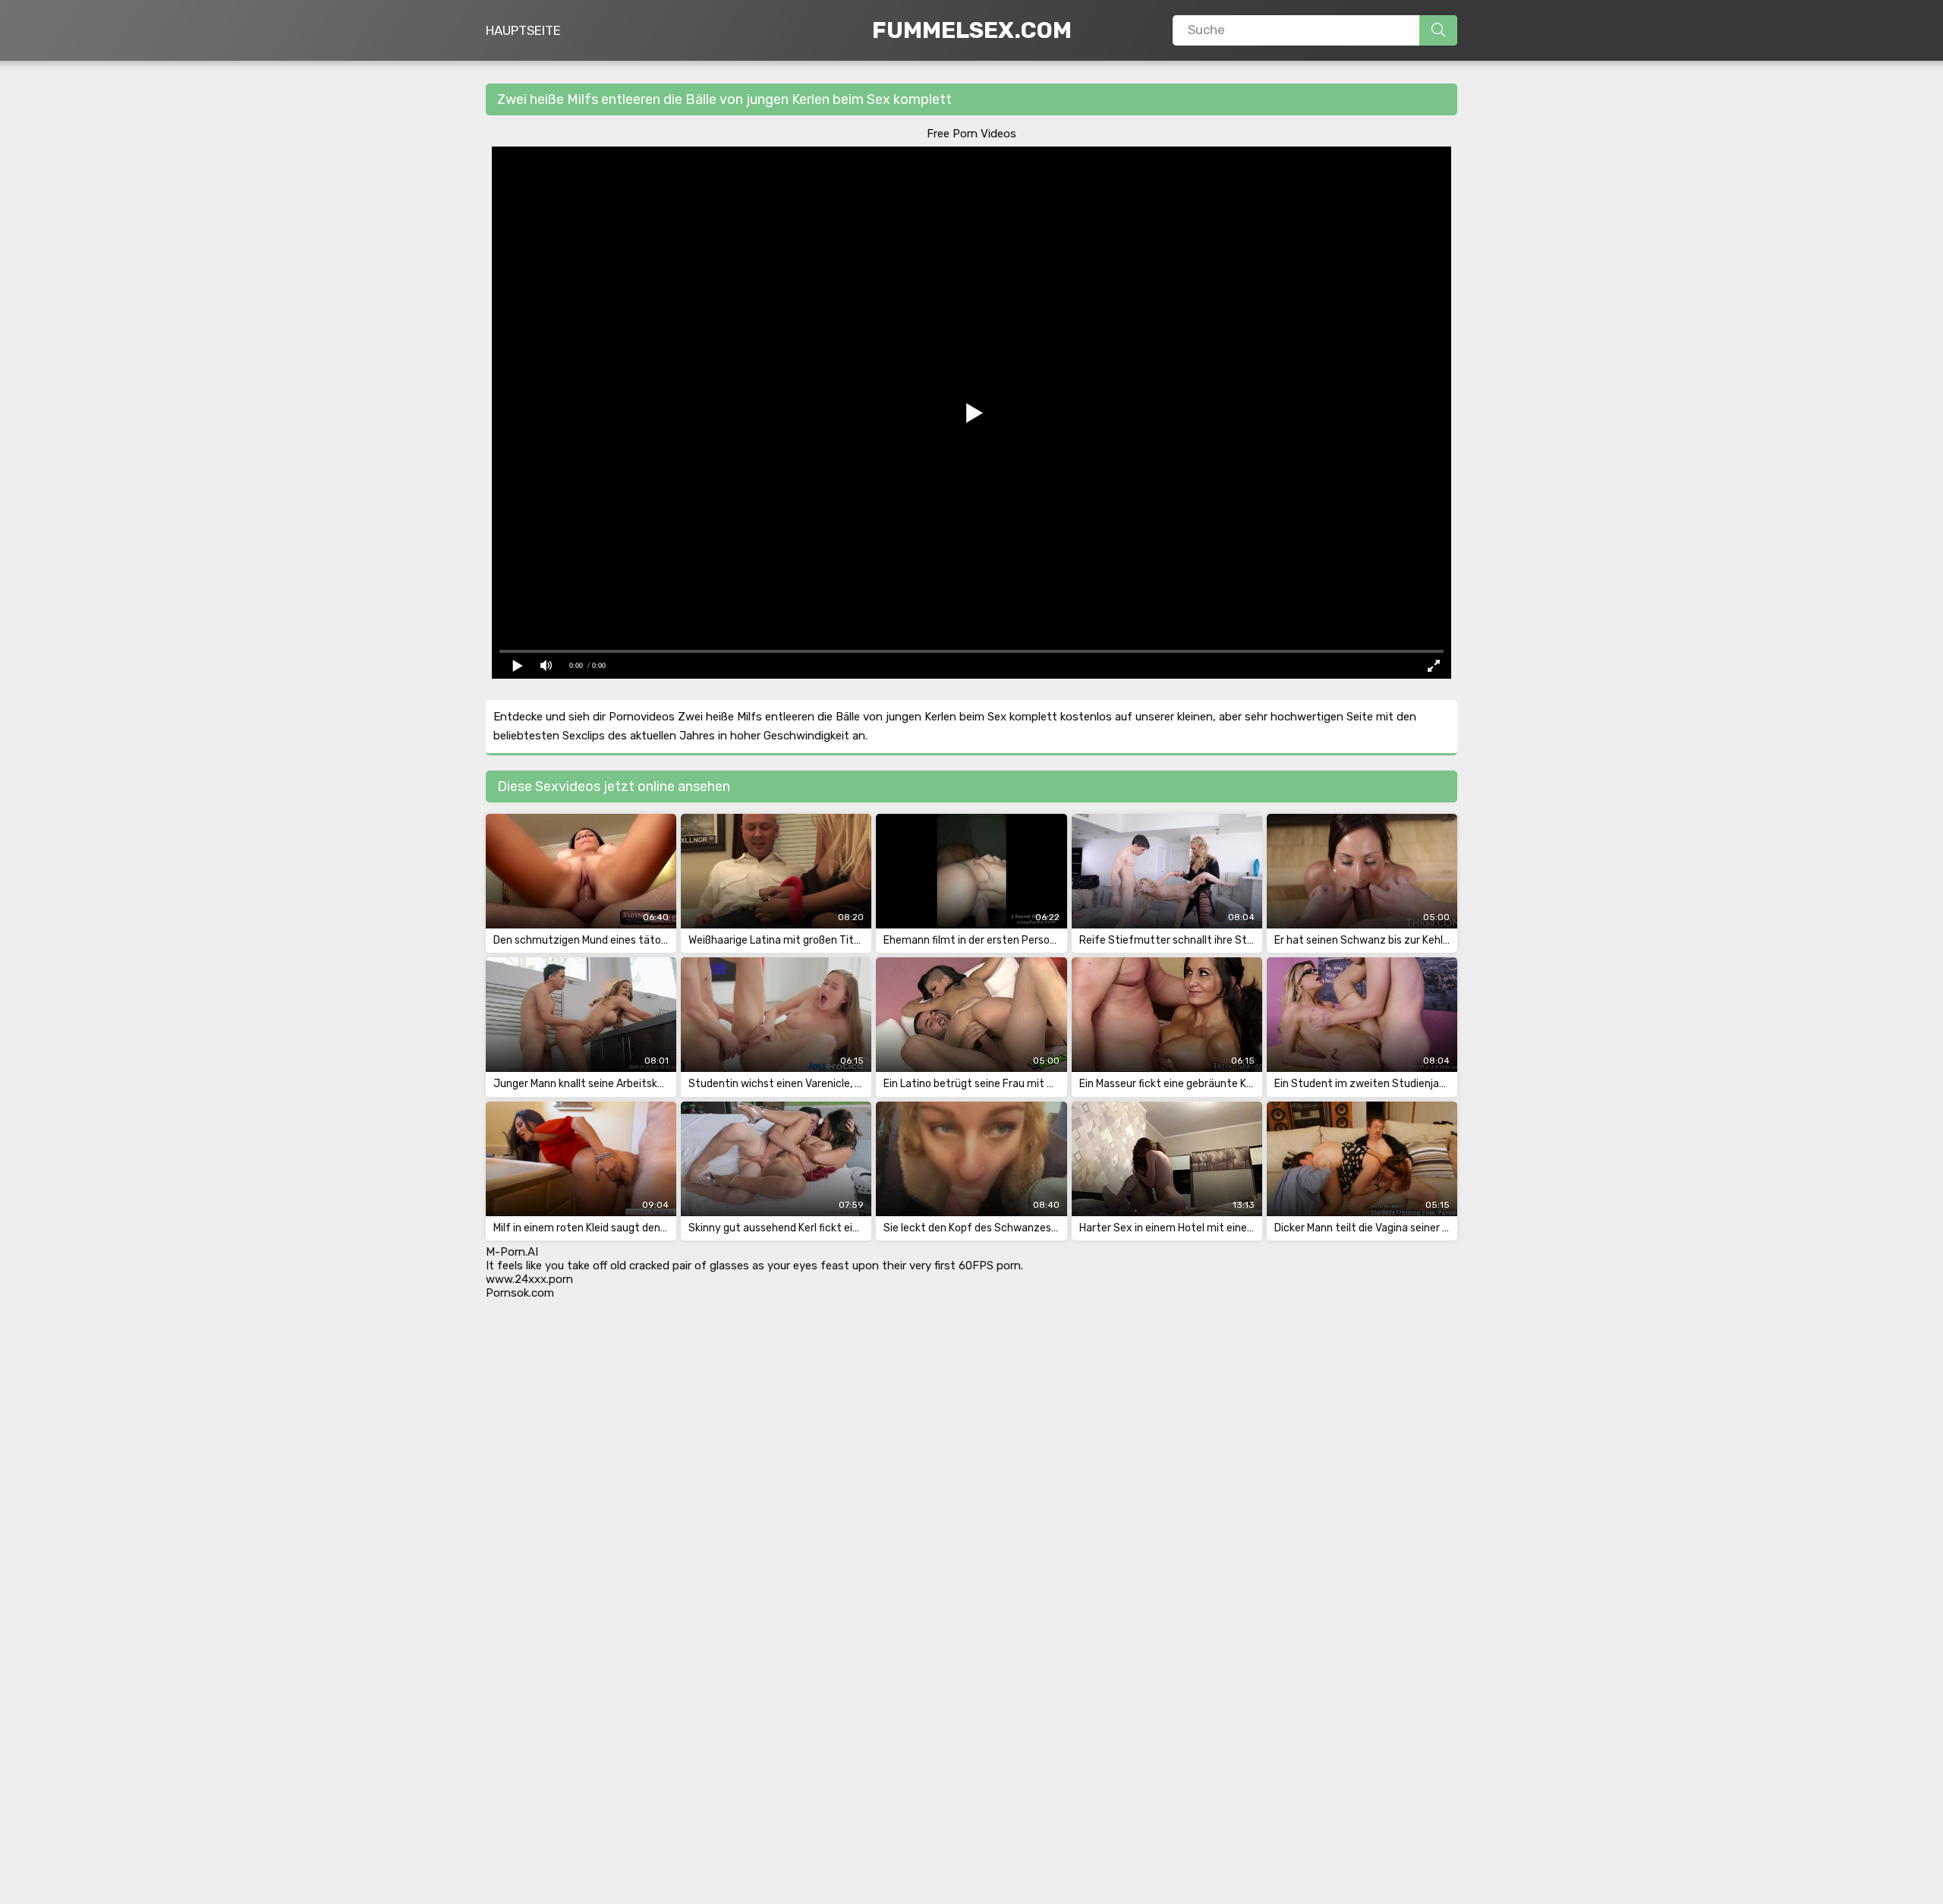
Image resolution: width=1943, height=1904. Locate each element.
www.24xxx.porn (529, 1279)
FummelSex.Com (972, 30)
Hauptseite (523, 30)
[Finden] (1438, 30)
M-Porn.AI (512, 1252)
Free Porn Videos (971, 134)
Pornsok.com (520, 1293)
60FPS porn (990, 1266)
